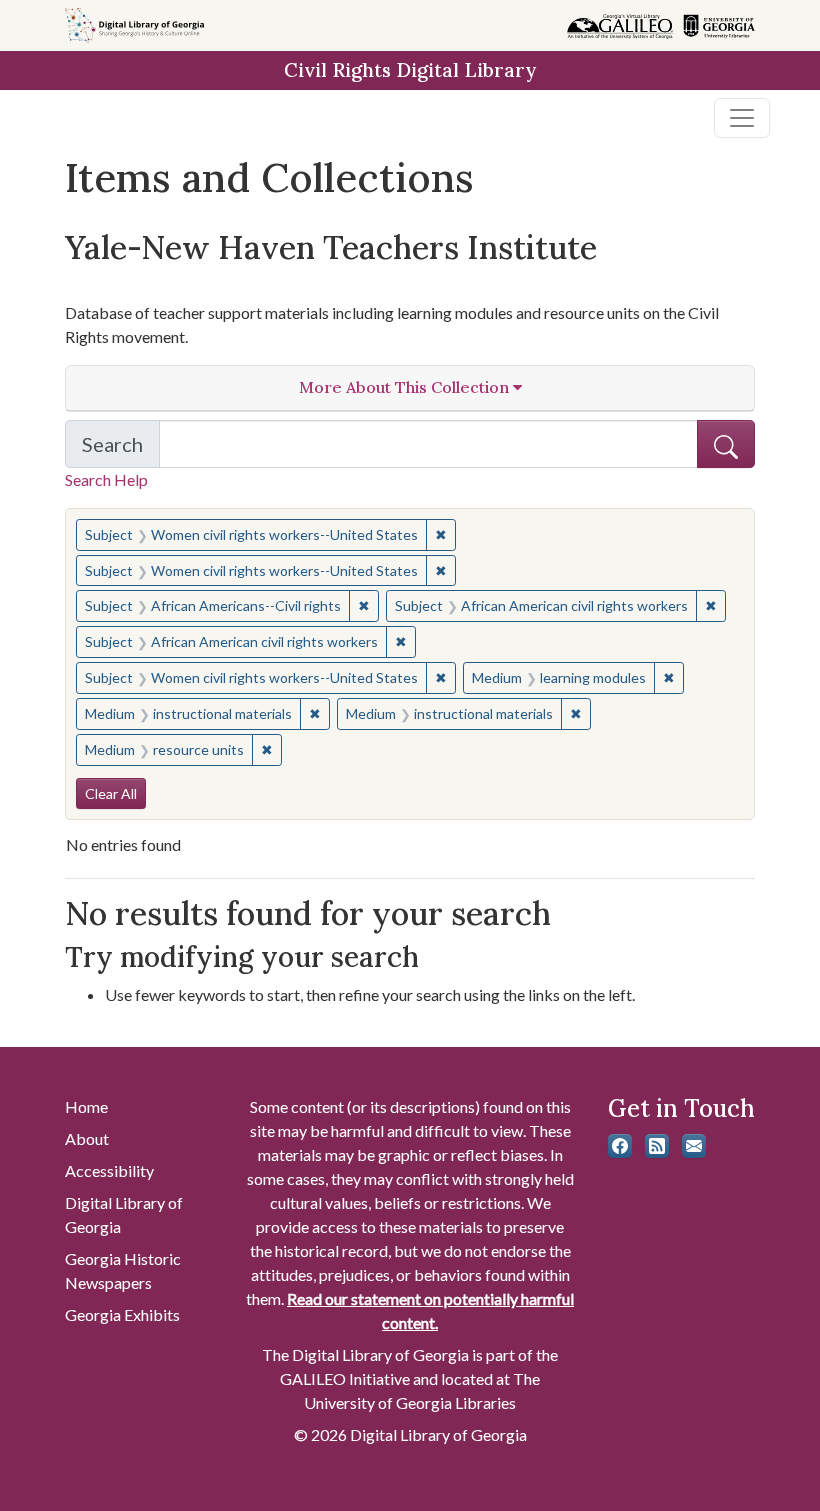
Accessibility (109, 1170)
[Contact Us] (694, 1146)
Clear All (111, 793)
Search (121, 450)
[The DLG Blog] (657, 1146)
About (87, 1138)
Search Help (106, 479)
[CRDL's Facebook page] (620, 1146)
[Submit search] (726, 444)
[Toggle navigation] (742, 118)
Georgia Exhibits (122, 1314)
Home (86, 1106)
